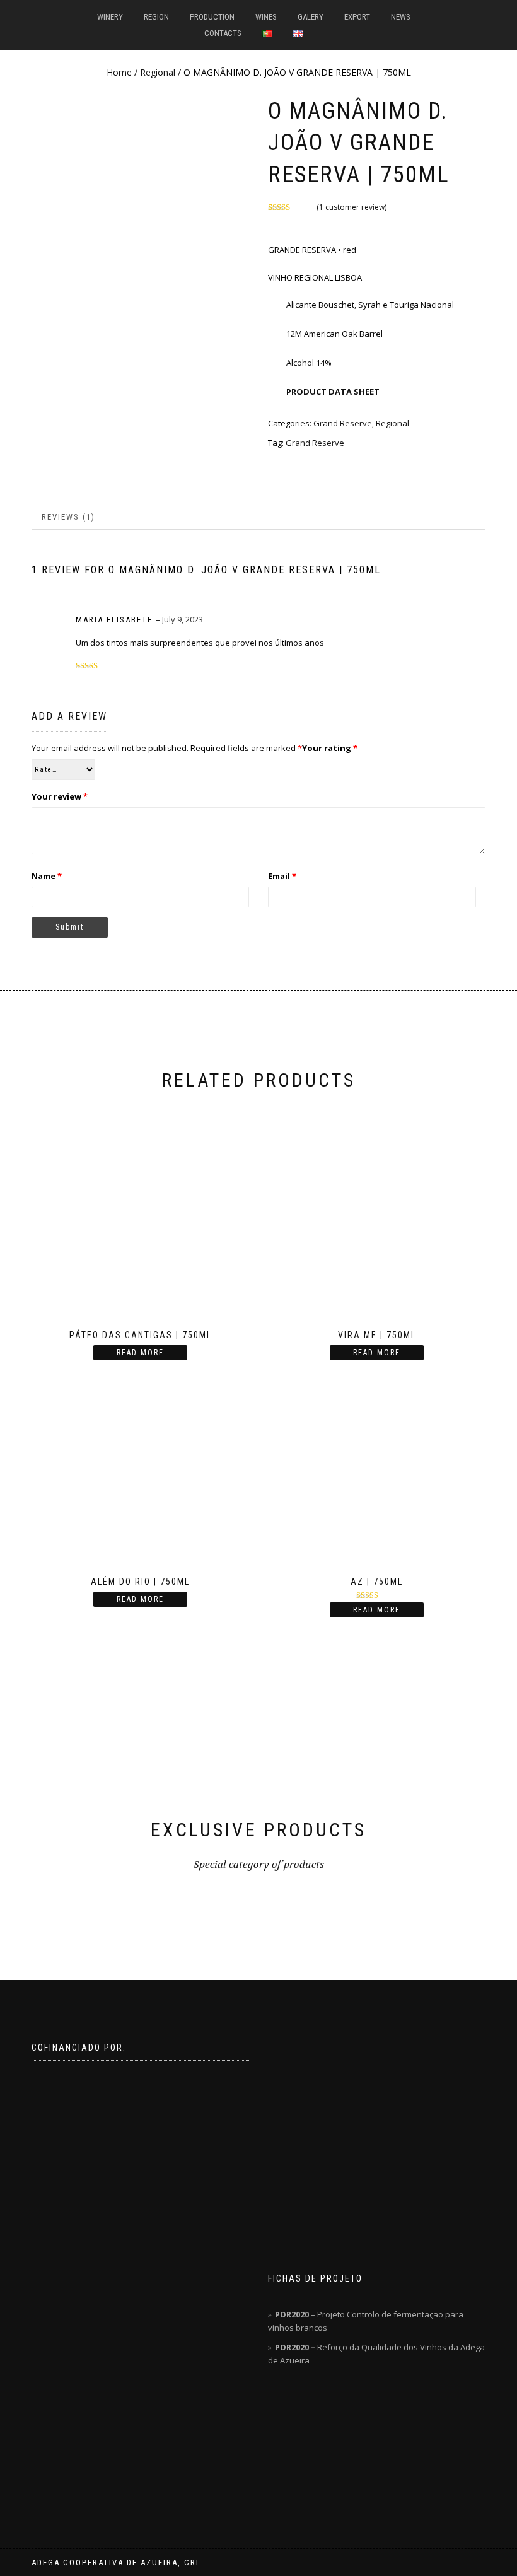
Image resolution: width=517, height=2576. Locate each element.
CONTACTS (223, 33)
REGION (156, 17)
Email (282, 876)
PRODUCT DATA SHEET (332, 392)
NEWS (401, 17)
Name (47, 876)
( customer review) (351, 207)
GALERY (311, 17)
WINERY (110, 17)
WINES (266, 17)
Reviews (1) (68, 517)
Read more (140, 1353)
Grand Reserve (315, 443)
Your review (60, 796)
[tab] (69, 517)
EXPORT (357, 17)
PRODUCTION (212, 17)
